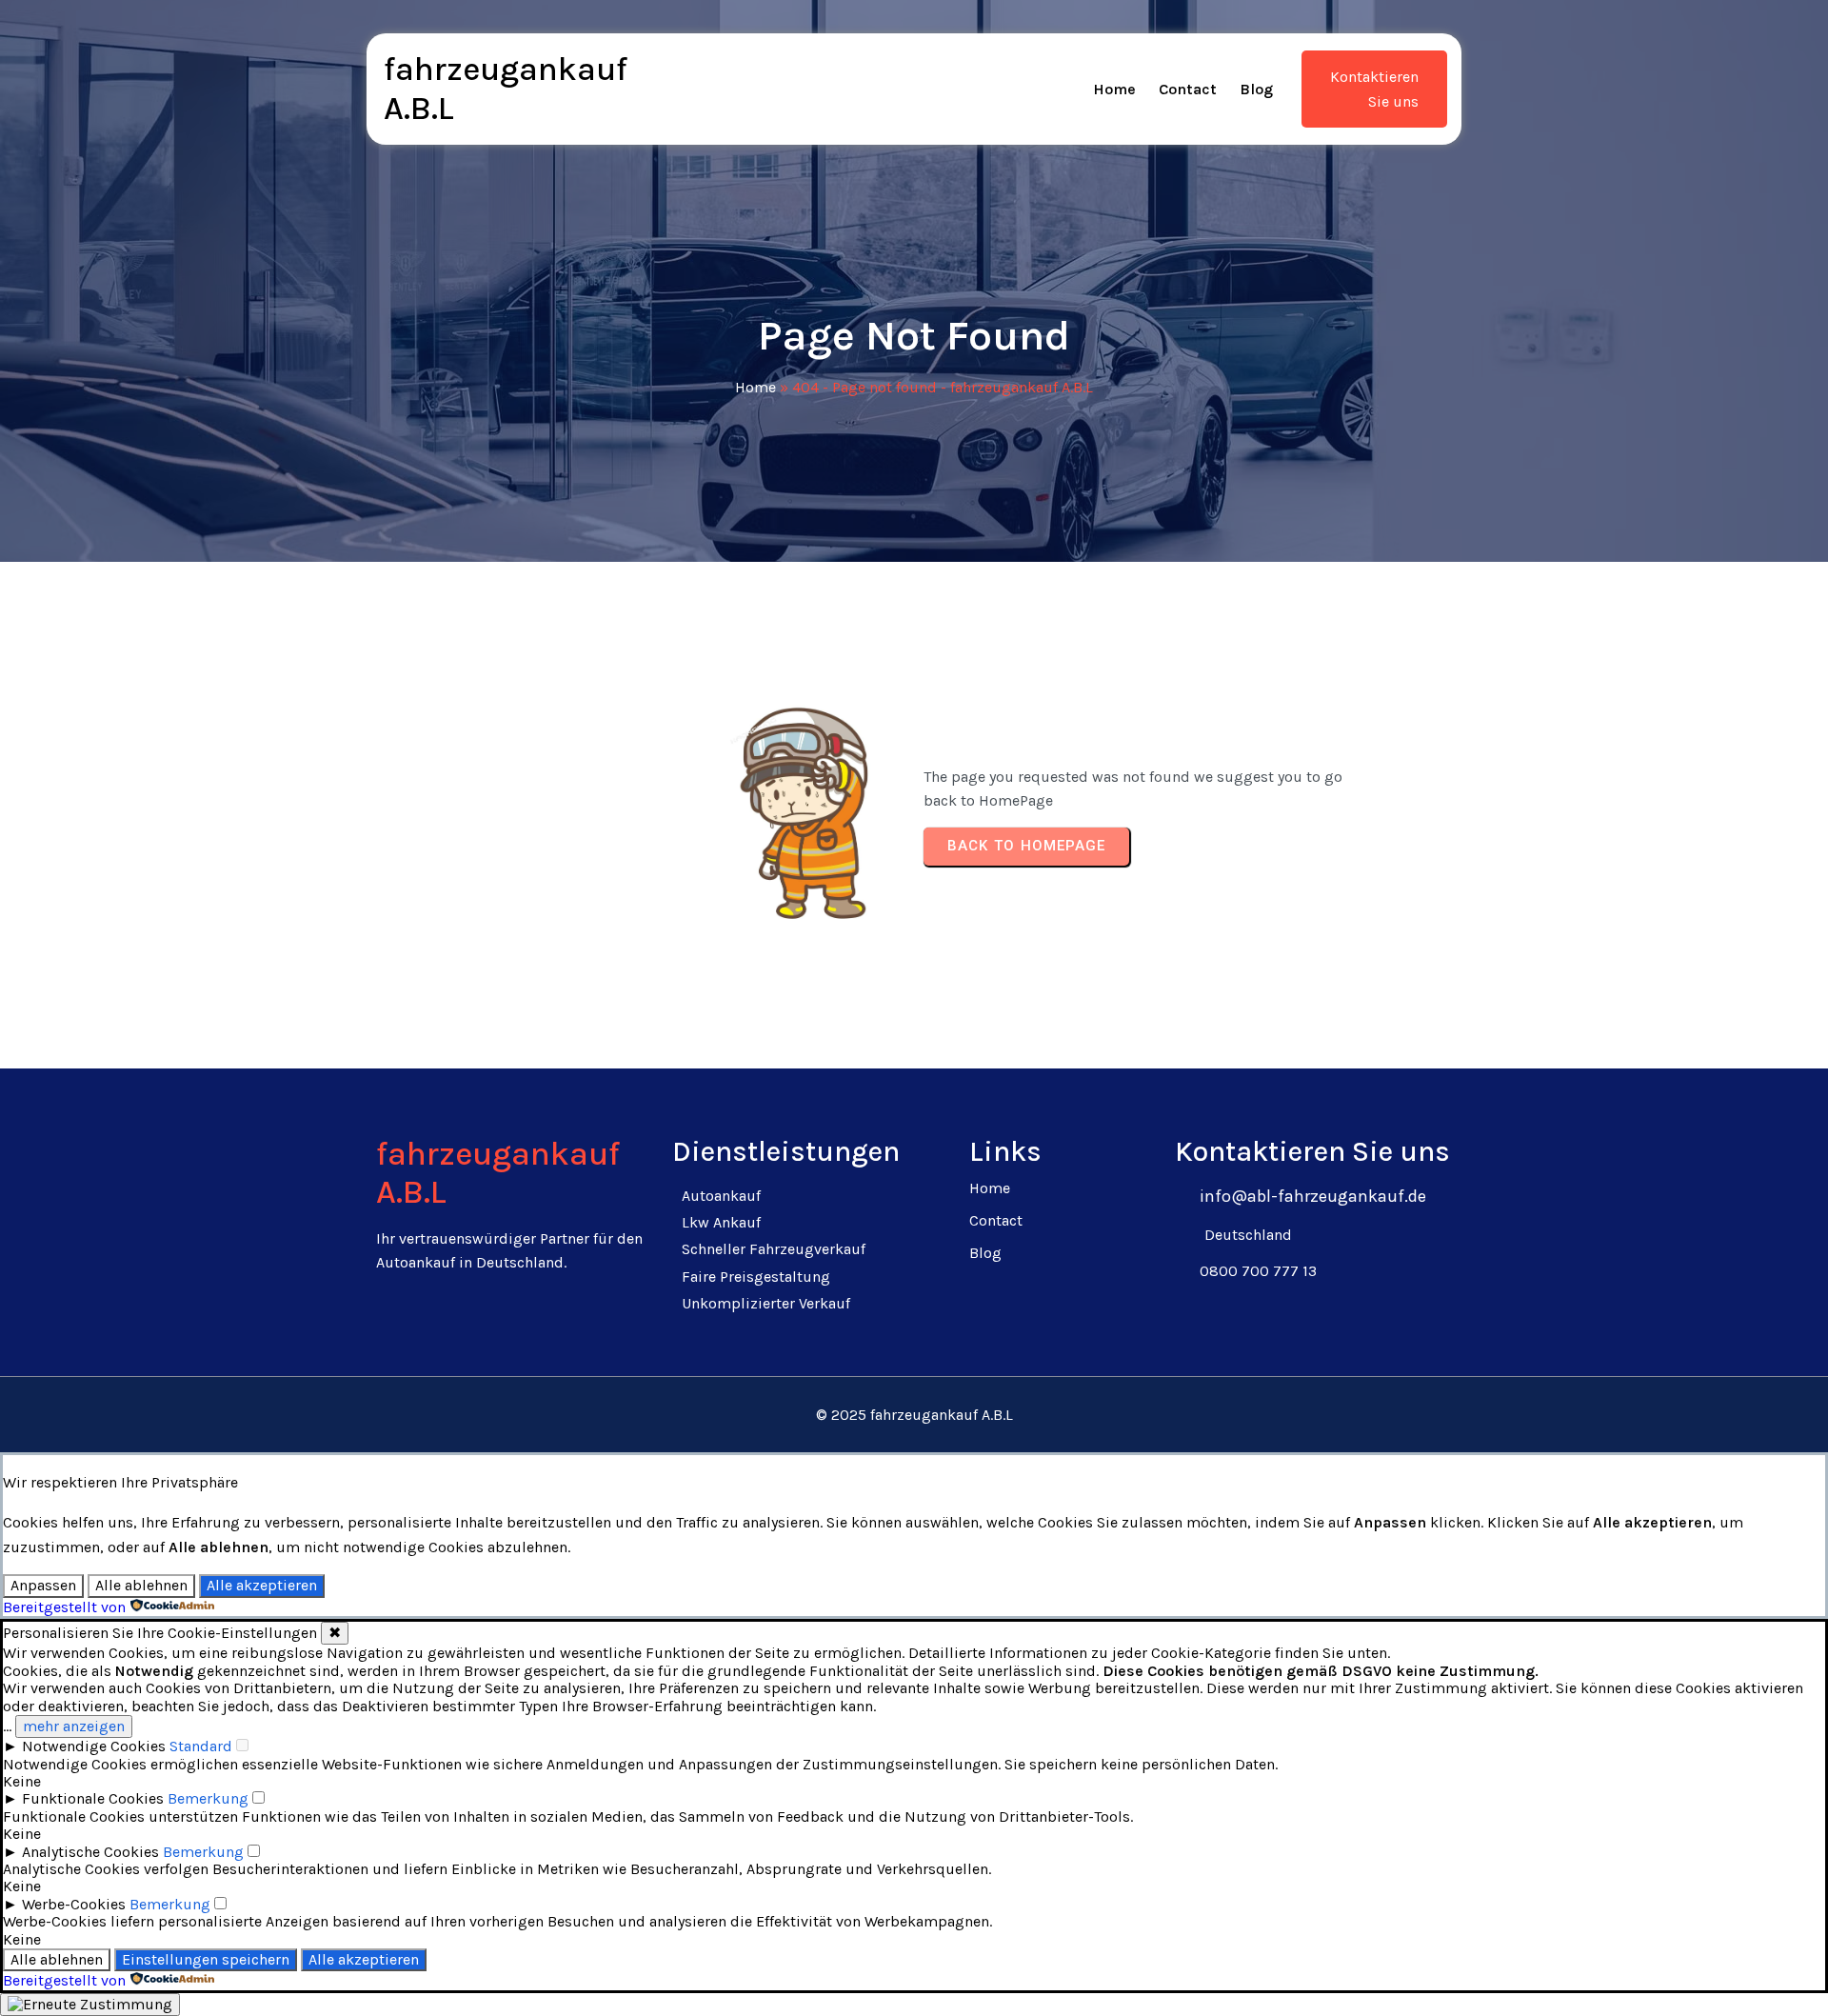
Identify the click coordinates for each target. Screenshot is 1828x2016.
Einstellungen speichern (206, 1959)
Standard (201, 1746)
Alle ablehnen (141, 1585)
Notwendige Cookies (94, 1746)
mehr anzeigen (74, 1726)
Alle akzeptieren (262, 1585)
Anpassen (43, 1585)
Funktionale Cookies (93, 1798)
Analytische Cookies (90, 1852)
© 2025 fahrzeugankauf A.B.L (914, 1415)
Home (755, 387)
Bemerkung (208, 1798)
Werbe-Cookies (74, 1904)
